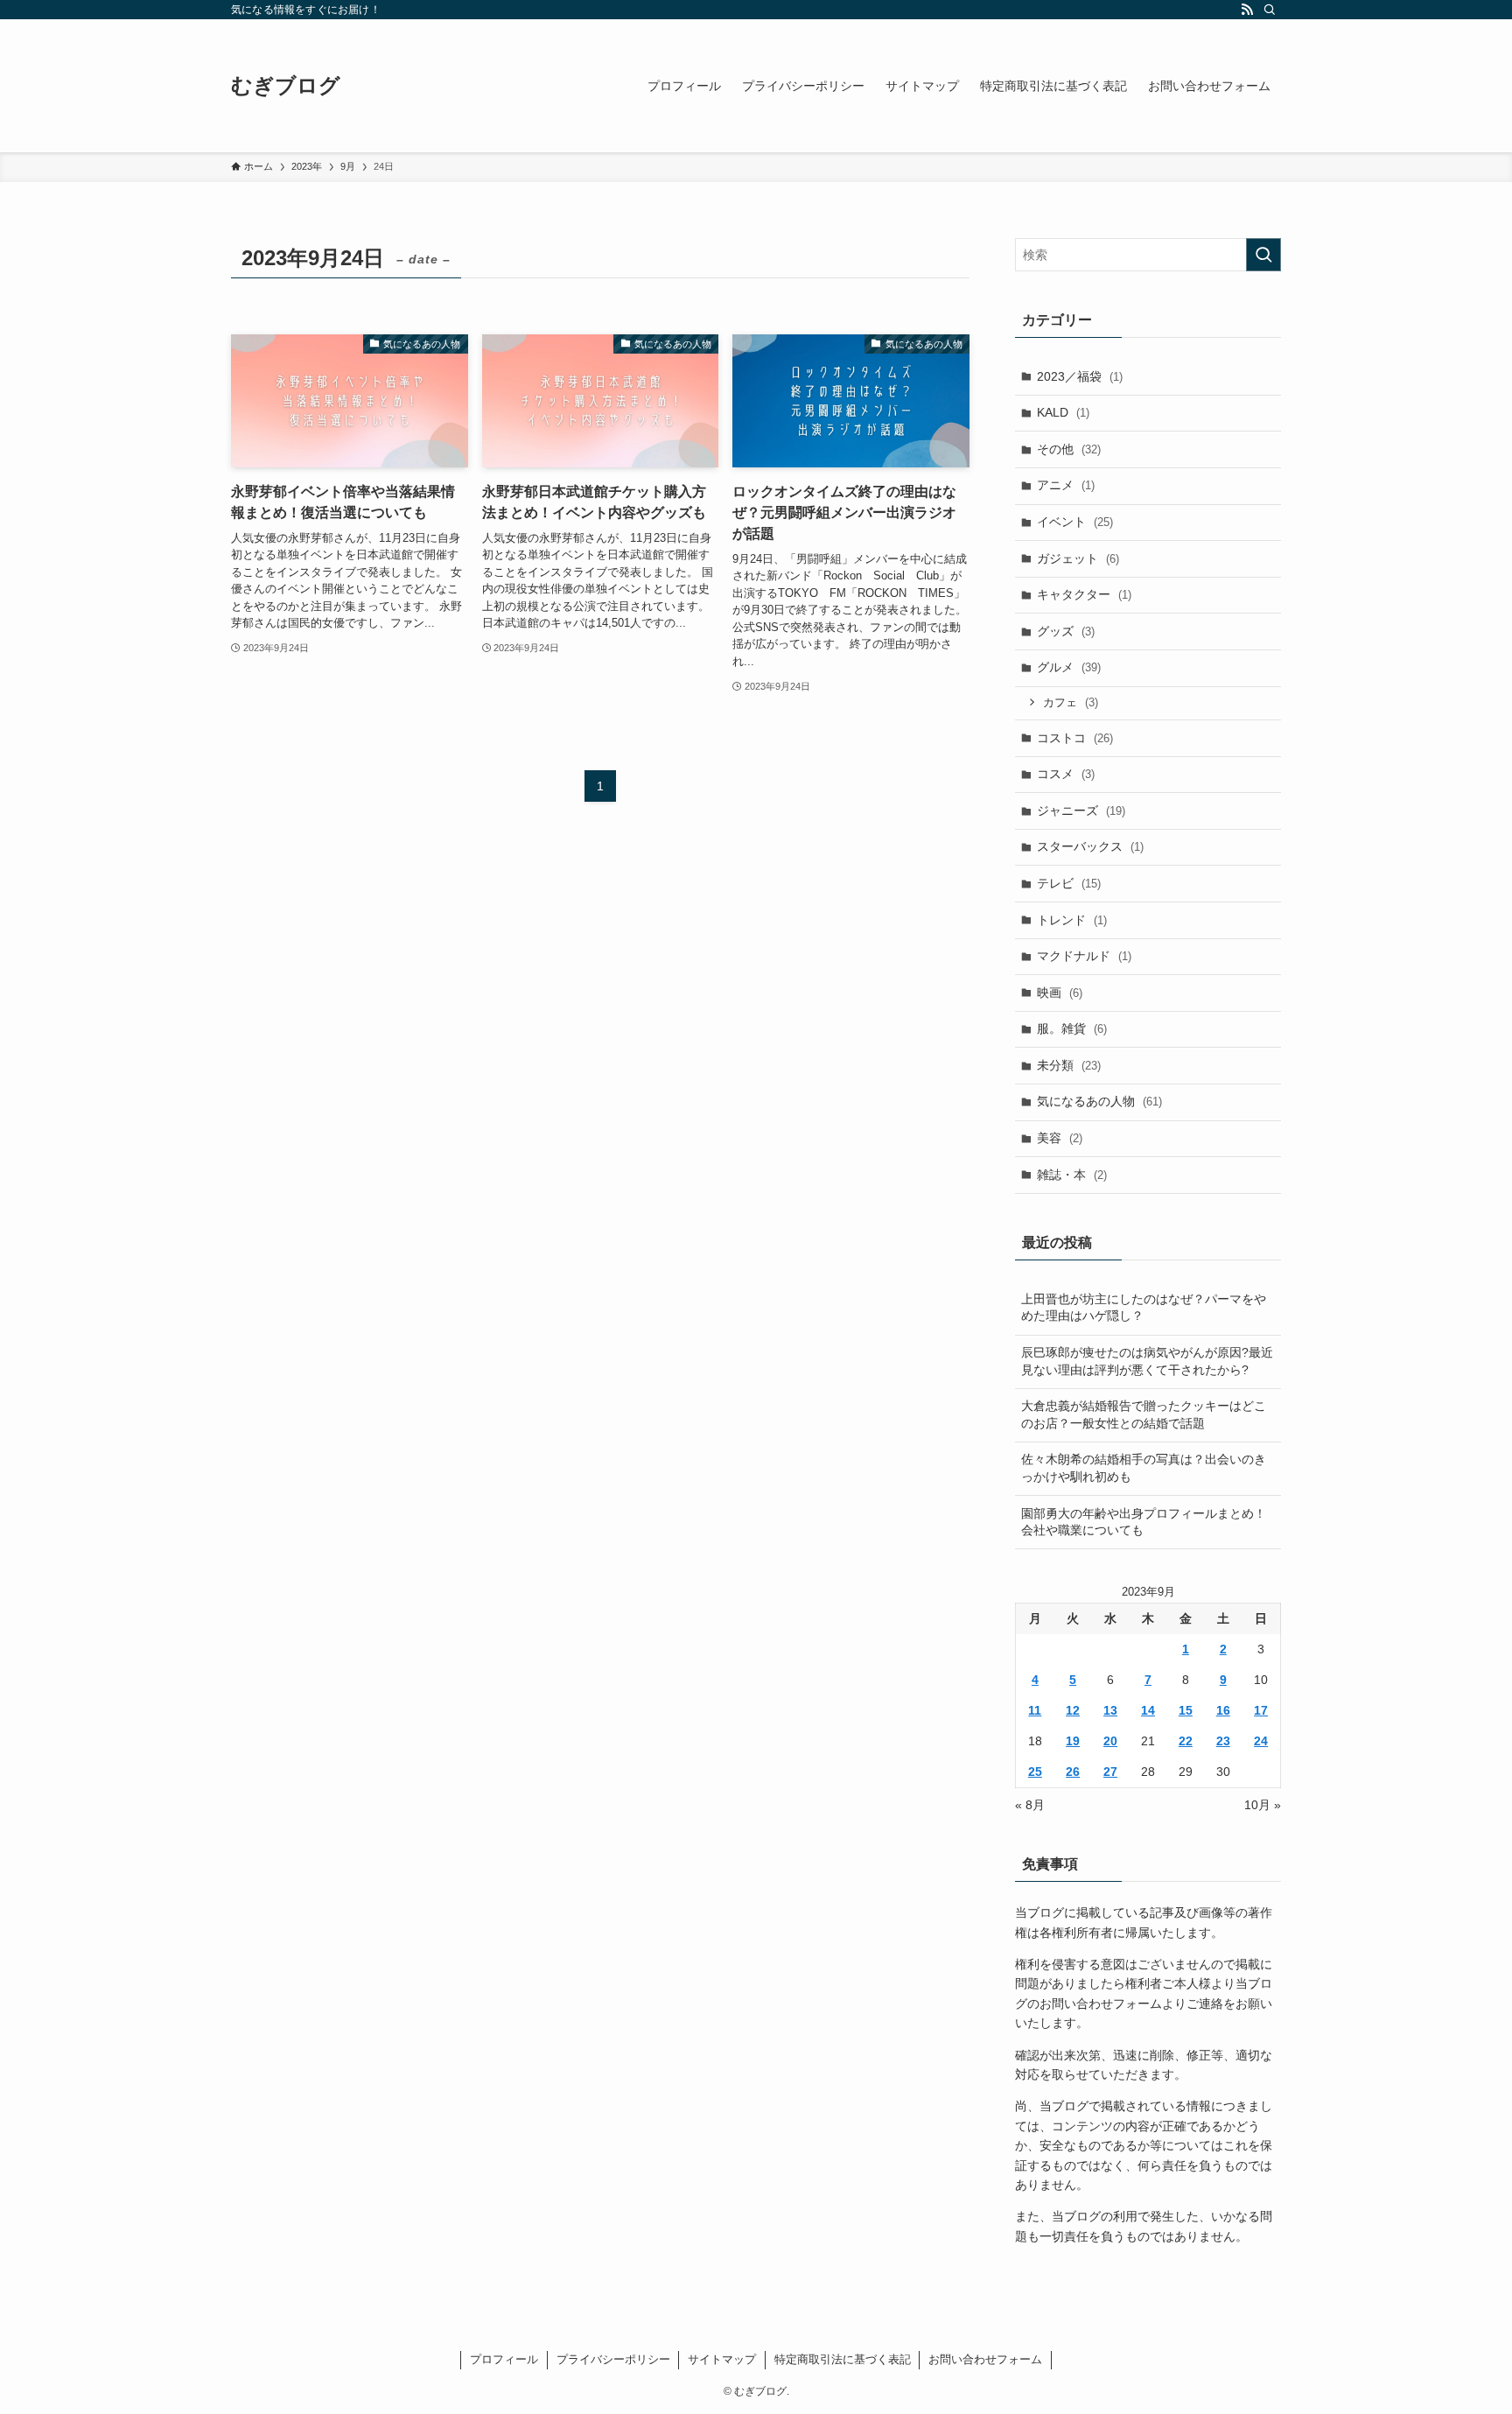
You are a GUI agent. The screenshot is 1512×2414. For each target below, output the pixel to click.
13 (1110, 1710)
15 (1186, 1710)
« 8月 (1030, 1805)
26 (1073, 1772)
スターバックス (1090, 846)
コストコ (1075, 738)
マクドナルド (1084, 956)
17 (1261, 1710)
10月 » (1263, 1805)
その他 (1069, 449)
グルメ (1069, 667)
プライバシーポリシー (613, 2359)
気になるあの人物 (1099, 1101)
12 (1073, 1710)
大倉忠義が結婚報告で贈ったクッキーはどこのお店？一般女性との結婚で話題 (1144, 1414)
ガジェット (1078, 558)
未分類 (1069, 1065)
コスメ (1066, 774)
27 (1110, 1772)
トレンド (1072, 920)
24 (1261, 1741)
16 (1223, 1710)
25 (1035, 1772)
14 (1148, 1710)
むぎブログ (286, 86)
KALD (1063, 412)
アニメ (1066, 485)
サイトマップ (722, 2359)
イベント (1075, 522)
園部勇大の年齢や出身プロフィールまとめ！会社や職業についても (1144, 1522)
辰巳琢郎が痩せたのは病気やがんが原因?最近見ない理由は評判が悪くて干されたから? (1147, 1361)
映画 (1060, 993)
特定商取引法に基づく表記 (843, 2359)
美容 (1060, 1138)
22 (1186, 1741)
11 (1035, 1710)
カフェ (1071, 702)
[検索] (1270, 10)
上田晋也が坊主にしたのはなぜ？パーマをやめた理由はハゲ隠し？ (1144, 1308)
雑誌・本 (1072, 1175)
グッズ (1066, 631)
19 (1073, 1741)
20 (1110, 1741)
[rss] (1247, 10)
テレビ (1069, 883)
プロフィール (504, 2359)
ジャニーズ (1081, 811)
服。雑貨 (1072, 1028)
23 (1223, 1741)
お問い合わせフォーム (985, 2359)
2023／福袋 (1080, 376)
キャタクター (1084, 594)
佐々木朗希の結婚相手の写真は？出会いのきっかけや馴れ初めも (1144, 1468)
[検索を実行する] (1263, 255)
